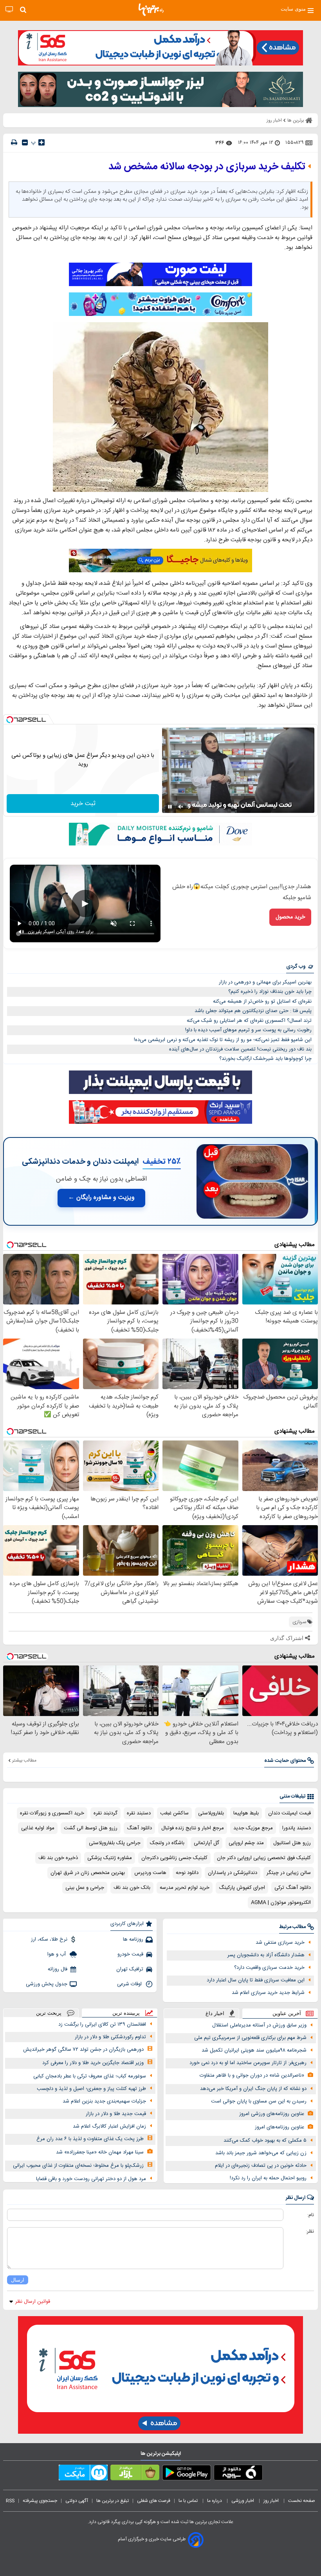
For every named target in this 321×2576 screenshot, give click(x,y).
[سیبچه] (238, 2474)
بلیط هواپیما (246, 1813)
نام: (311, 2215)
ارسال (18, 2280)
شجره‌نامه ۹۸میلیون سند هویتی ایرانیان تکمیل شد (254, 2050)
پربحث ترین (49, 2013)
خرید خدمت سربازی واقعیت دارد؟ (269, 1968)
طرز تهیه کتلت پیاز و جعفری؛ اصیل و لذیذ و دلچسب (91, 2089)
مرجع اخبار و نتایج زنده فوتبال (193, 1828)
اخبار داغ (215, 2013)
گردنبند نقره (105, 1813)
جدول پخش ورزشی (47, 1984)
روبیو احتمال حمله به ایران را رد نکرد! (268, 2178)
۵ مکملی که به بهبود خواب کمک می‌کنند (265, 2141)
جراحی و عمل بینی (85, 1888)
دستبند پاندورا (297, 1828)
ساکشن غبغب (174, 1813)
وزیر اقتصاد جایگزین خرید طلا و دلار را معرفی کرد (93, 2063)
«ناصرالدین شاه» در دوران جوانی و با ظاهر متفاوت (252, 2075)
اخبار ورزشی (243, 2501)
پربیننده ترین (126, 2013)
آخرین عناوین (287, 2013)
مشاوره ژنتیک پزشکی (110, 1858)
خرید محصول (290, 917)
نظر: (310, 2231)
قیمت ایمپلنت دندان (289, 1813)
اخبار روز (272, 2501)
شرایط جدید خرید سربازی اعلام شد (268, 1993)
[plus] (41, 142)
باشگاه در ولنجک (167, 1843)
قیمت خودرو (130, 1954)
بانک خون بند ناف (132, 1888)
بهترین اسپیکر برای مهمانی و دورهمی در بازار (265, 982)
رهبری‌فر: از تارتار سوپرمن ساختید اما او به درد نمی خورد (248, 2063)
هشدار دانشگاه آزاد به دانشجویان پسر (266, 1955)
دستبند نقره (139, 1813)
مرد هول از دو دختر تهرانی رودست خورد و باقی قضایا (91, 2179)
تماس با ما (189, 2501)
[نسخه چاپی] (14, 142)
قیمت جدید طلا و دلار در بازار (116, 2114)
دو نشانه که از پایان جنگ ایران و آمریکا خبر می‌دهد (253, 2089)
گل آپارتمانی (206, 1843)
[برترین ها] (151, 10)
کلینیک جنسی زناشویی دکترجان (174, 1858)
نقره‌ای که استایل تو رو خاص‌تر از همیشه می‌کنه (262, 1001)
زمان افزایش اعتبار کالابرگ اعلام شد (109, 2126)
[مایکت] (83, 2474)
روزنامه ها (133, 1939)
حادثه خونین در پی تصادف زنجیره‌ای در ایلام (261, 2166)
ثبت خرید (83, 804)
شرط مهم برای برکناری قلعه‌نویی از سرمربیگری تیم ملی (250, 2038)
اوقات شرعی (130, 1984)
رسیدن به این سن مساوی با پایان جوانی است (259, 2101)
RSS (10, 2501)
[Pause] (170, 807)
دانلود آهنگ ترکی (293, 1888)
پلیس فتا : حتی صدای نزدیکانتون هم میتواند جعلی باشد (253, 1011)
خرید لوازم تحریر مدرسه (185, 1888)
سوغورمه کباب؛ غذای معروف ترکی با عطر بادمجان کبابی (90, 2076)
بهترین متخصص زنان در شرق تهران (88, 1873)
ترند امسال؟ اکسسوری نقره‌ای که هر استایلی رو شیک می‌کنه (249, 1021)
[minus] (25, 142)
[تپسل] (10, 720)
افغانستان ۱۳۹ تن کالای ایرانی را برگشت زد (102, 2025)
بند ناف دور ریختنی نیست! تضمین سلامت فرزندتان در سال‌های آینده (240, 1049)
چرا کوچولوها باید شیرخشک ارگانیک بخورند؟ (265, 1059)
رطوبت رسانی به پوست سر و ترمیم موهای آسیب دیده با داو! (248, 1030)
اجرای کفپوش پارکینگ (242, 1888)
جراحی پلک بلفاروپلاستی (115, 1843)
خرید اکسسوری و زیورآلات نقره (52, 1813)
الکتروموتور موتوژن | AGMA (281, 1903)
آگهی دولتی (77, 2501)
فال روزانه (58, 1969)
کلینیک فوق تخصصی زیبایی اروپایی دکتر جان (264, 1858)
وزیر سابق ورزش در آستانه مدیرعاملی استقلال (259, 2025)
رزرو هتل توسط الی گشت (91, 1828)
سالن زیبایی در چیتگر (289, 1873)
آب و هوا (57, 1954)
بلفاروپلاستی (211, 1813)
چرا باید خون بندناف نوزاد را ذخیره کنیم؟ (270, 992)
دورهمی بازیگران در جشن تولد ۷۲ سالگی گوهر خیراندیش (83, 2050)
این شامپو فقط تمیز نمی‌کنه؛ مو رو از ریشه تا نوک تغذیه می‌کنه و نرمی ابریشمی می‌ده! (223, 1040)
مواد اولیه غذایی (38, 1828)
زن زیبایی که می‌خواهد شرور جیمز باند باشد (261, 2153)
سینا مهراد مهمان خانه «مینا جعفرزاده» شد (100, 2152)
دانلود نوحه (187, 1873)
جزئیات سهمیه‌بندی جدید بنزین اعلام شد (104, 2101)
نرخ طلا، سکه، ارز (49, 1939)
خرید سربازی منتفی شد (280, 1943)
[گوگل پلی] (187, 2474)
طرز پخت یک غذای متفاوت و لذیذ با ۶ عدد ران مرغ (90, 2139)
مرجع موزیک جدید (253, 1828)
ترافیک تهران (130, 1969)
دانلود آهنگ (139, 1828)
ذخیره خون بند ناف (58, 1858)
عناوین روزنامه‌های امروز (280, 2127)
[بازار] (135, 2474)
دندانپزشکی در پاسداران (233, 1873)
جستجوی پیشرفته (40, 2501)
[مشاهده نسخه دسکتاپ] (9, 10)
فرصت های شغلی (154, 2501)
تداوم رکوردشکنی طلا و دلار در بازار (110, 2037)
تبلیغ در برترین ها (113, 2501)
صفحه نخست (302, 2501)
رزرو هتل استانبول (292, 1843)
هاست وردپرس (150, 1873)
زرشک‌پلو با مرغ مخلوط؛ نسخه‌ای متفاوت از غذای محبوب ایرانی (78, 2166)
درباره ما (215, 2501)
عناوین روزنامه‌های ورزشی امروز (272, 2114)
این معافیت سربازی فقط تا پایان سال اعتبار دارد (256, 1980)
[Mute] (181, 807)
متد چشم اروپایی (246, 1843)
